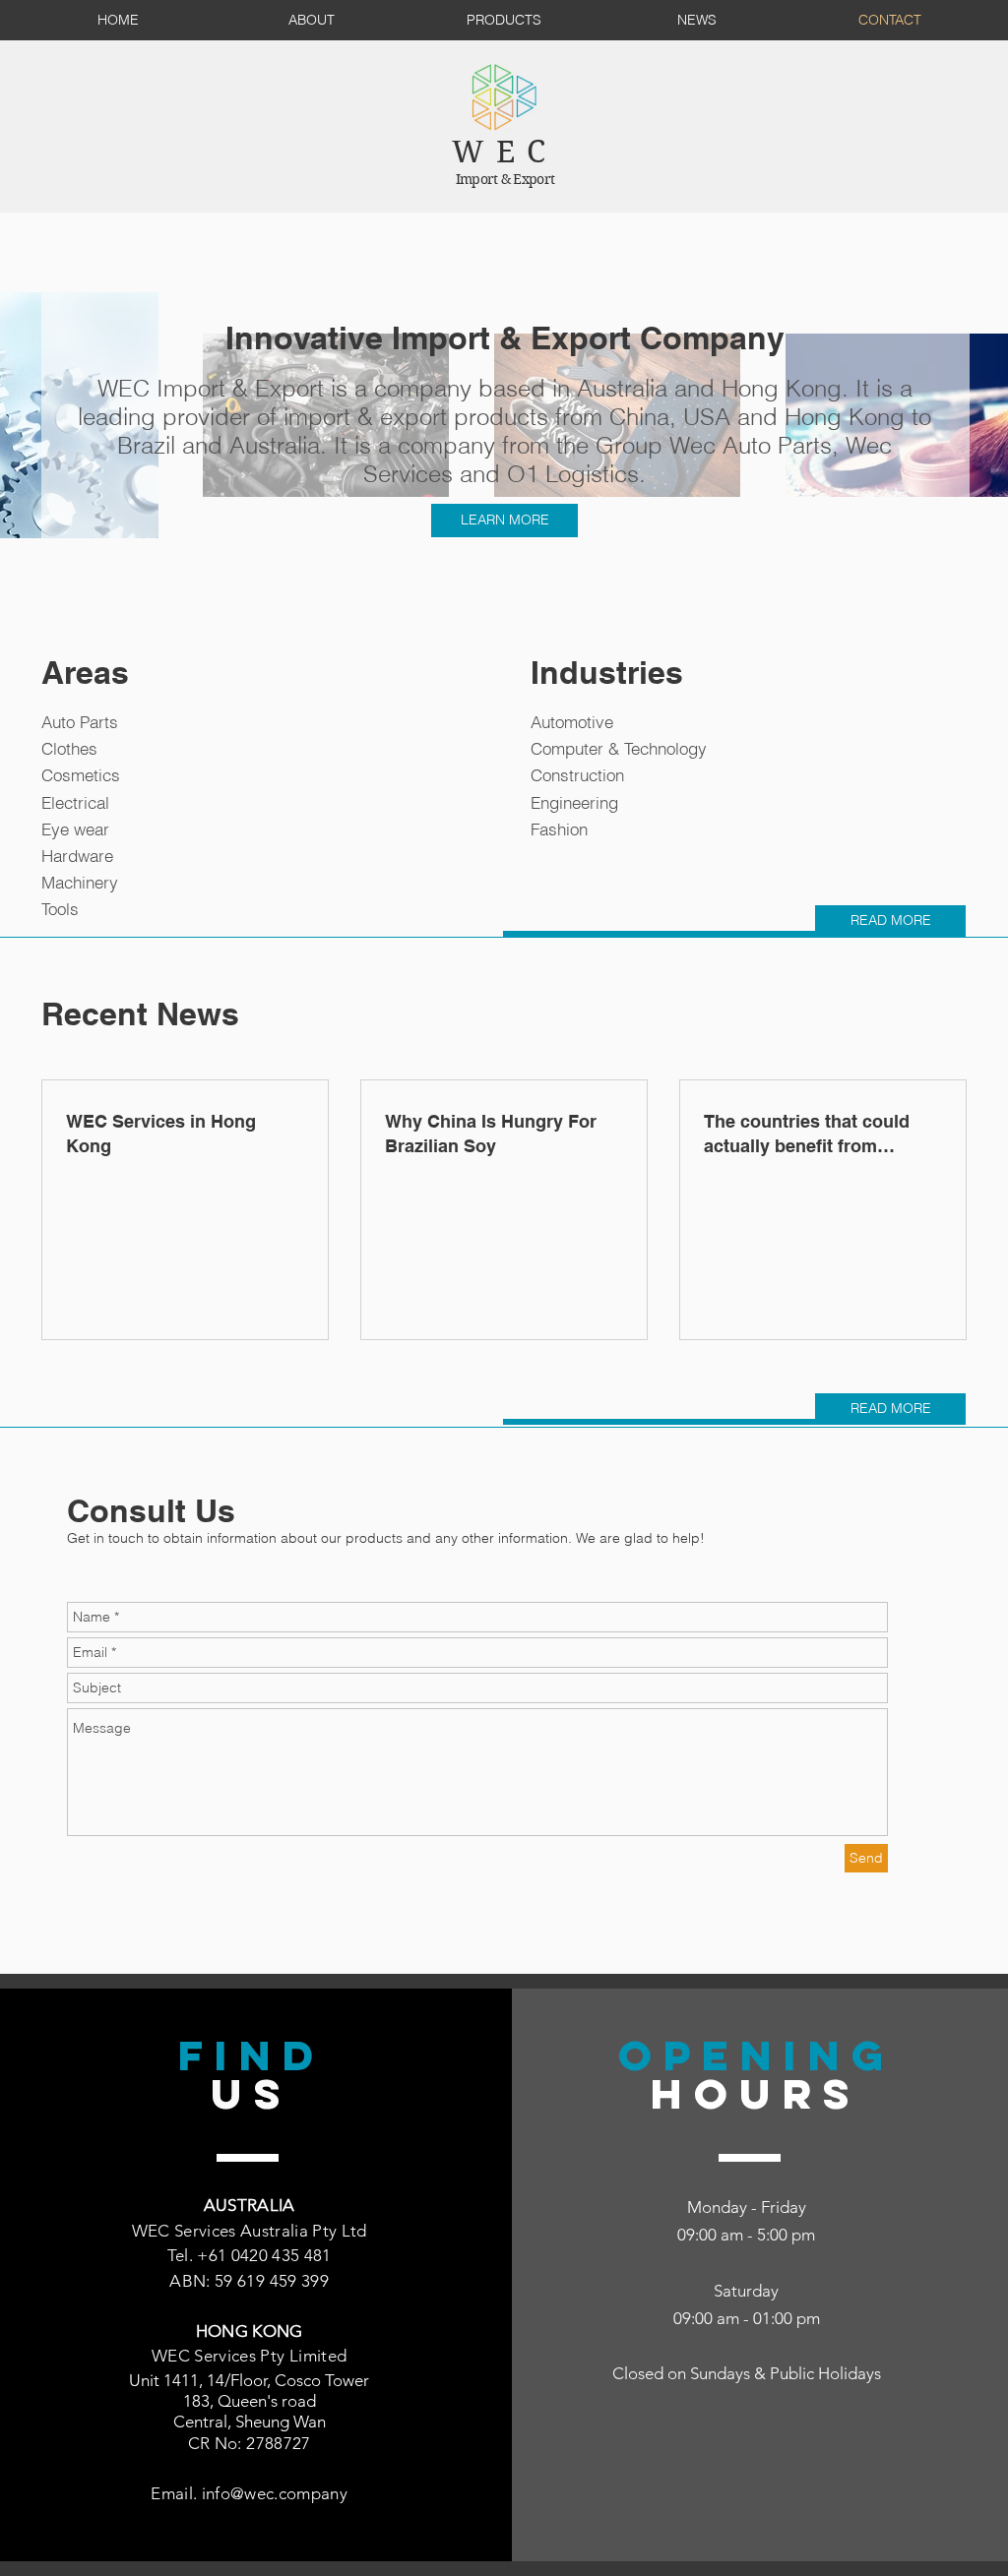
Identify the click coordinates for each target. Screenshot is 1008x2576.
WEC (504, 152)
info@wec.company (275, 2493)
